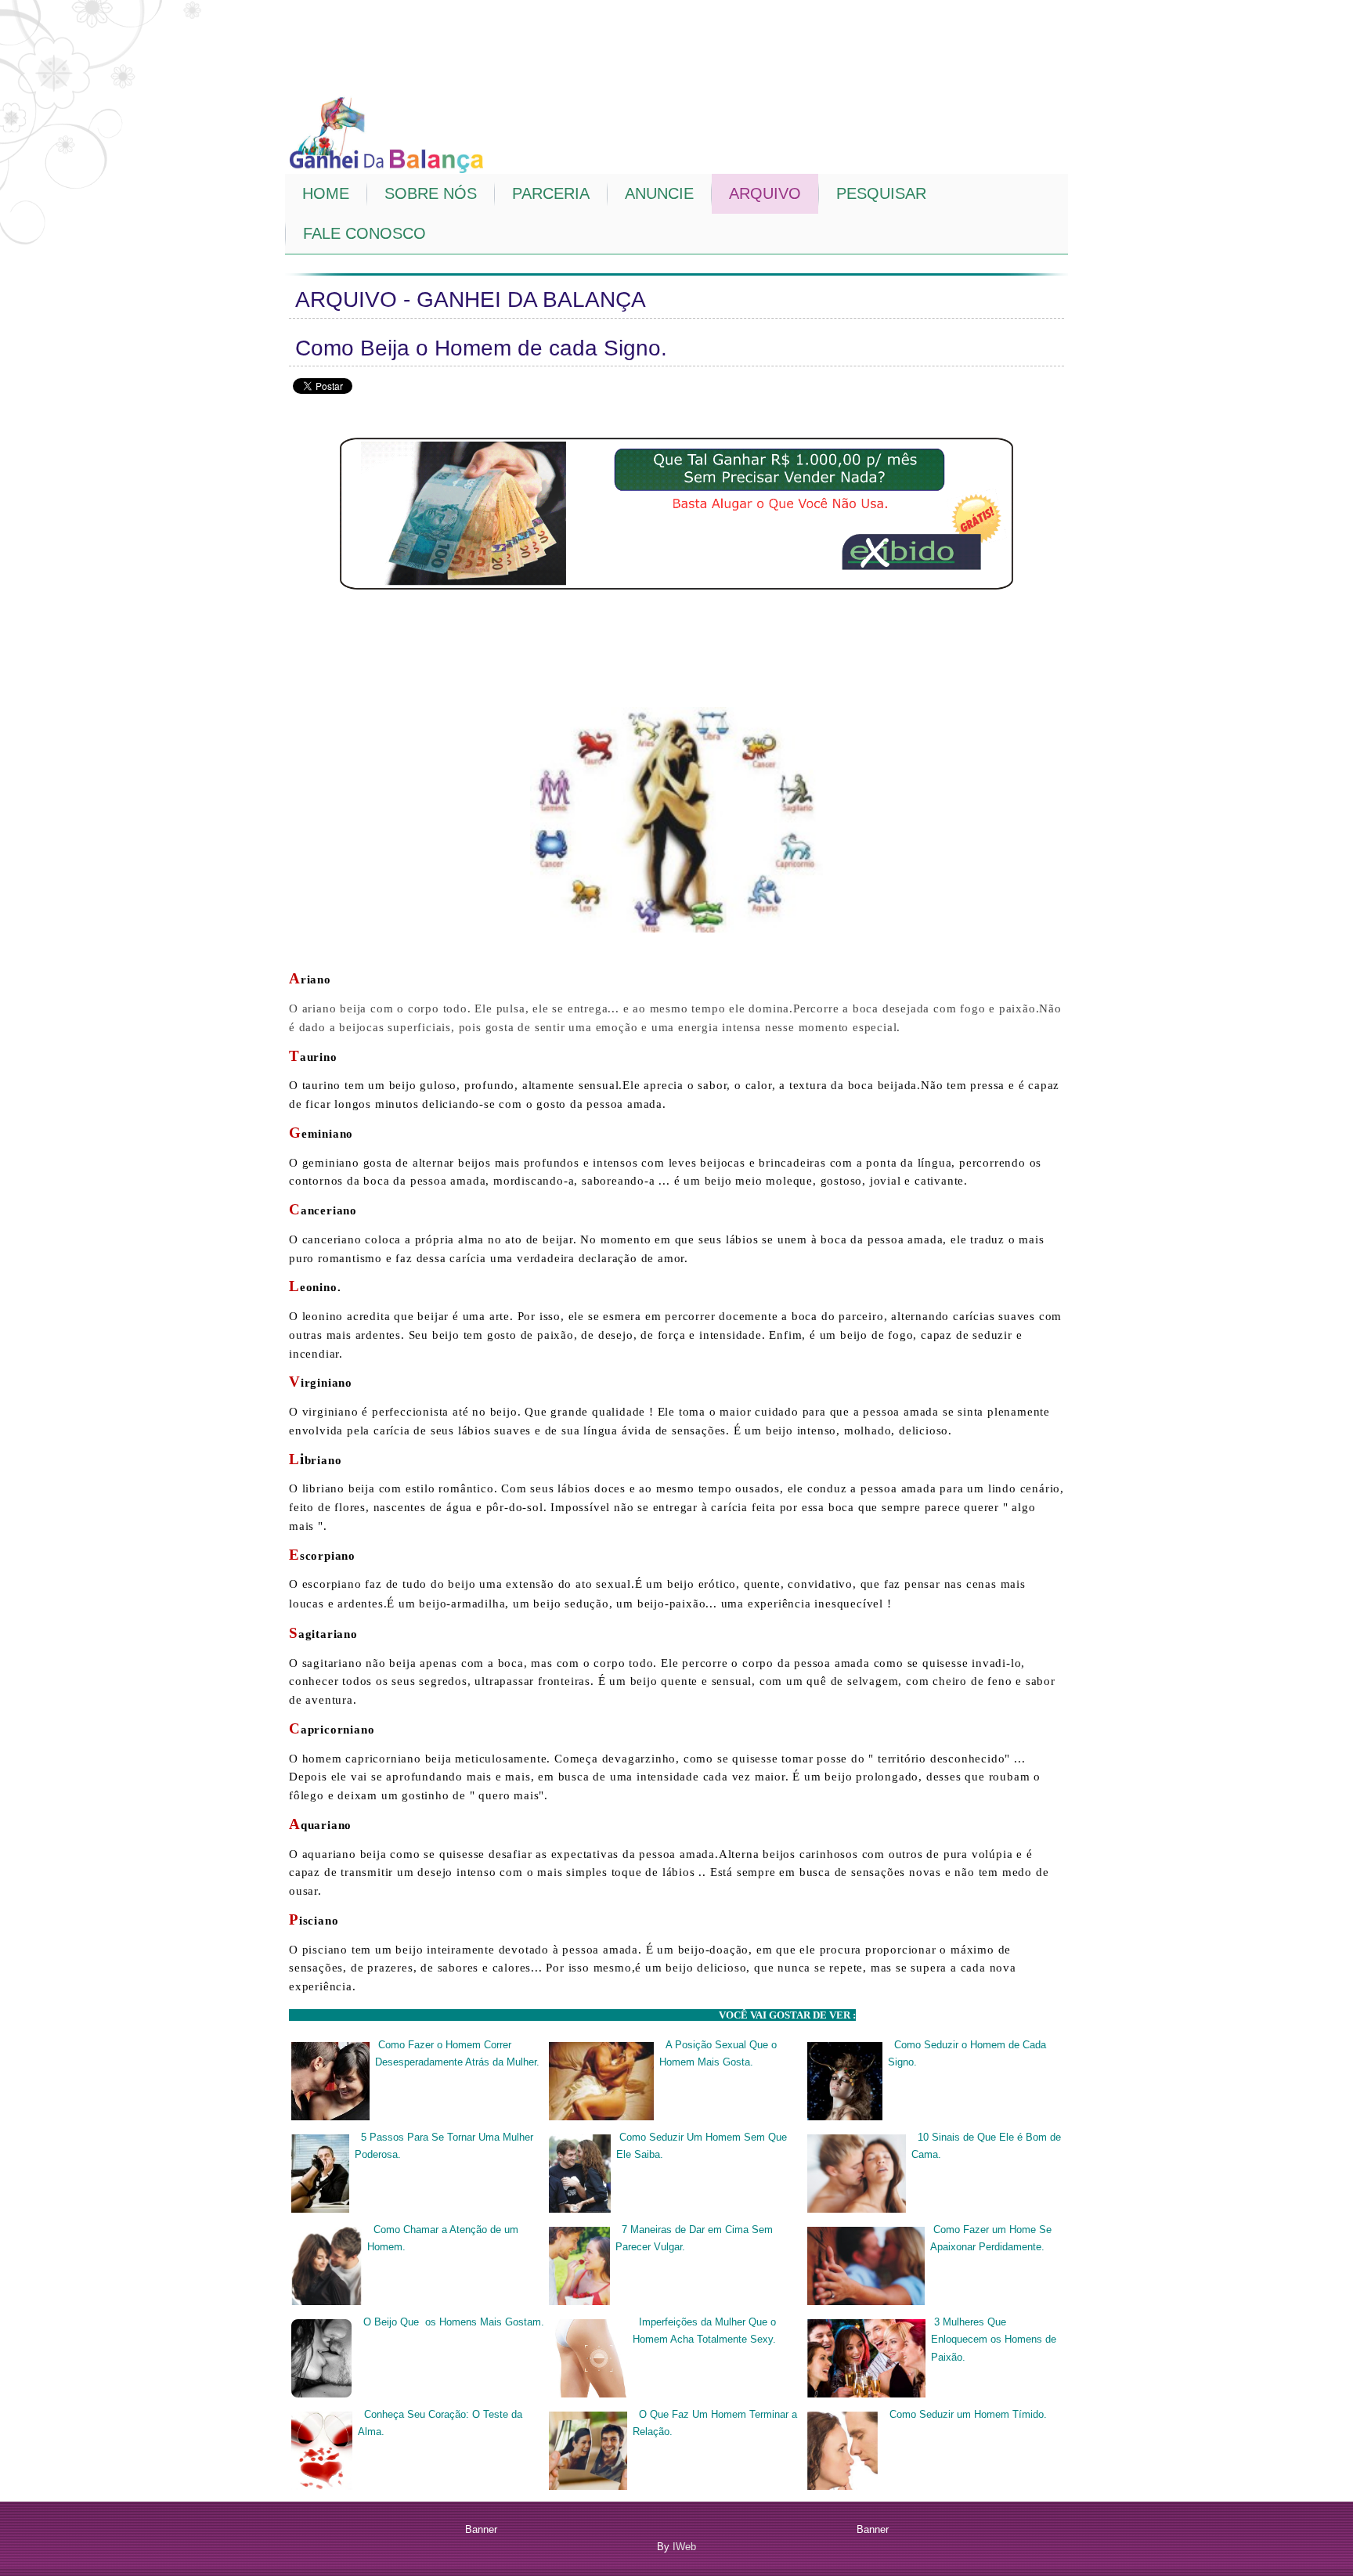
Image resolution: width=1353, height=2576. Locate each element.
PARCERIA (551, 193)
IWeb (684, 2547)
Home (326, 193)
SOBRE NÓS (431, 193)
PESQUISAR (881, 193)
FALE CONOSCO (364, 233)
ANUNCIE (659, 193)
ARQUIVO (765, 193)
